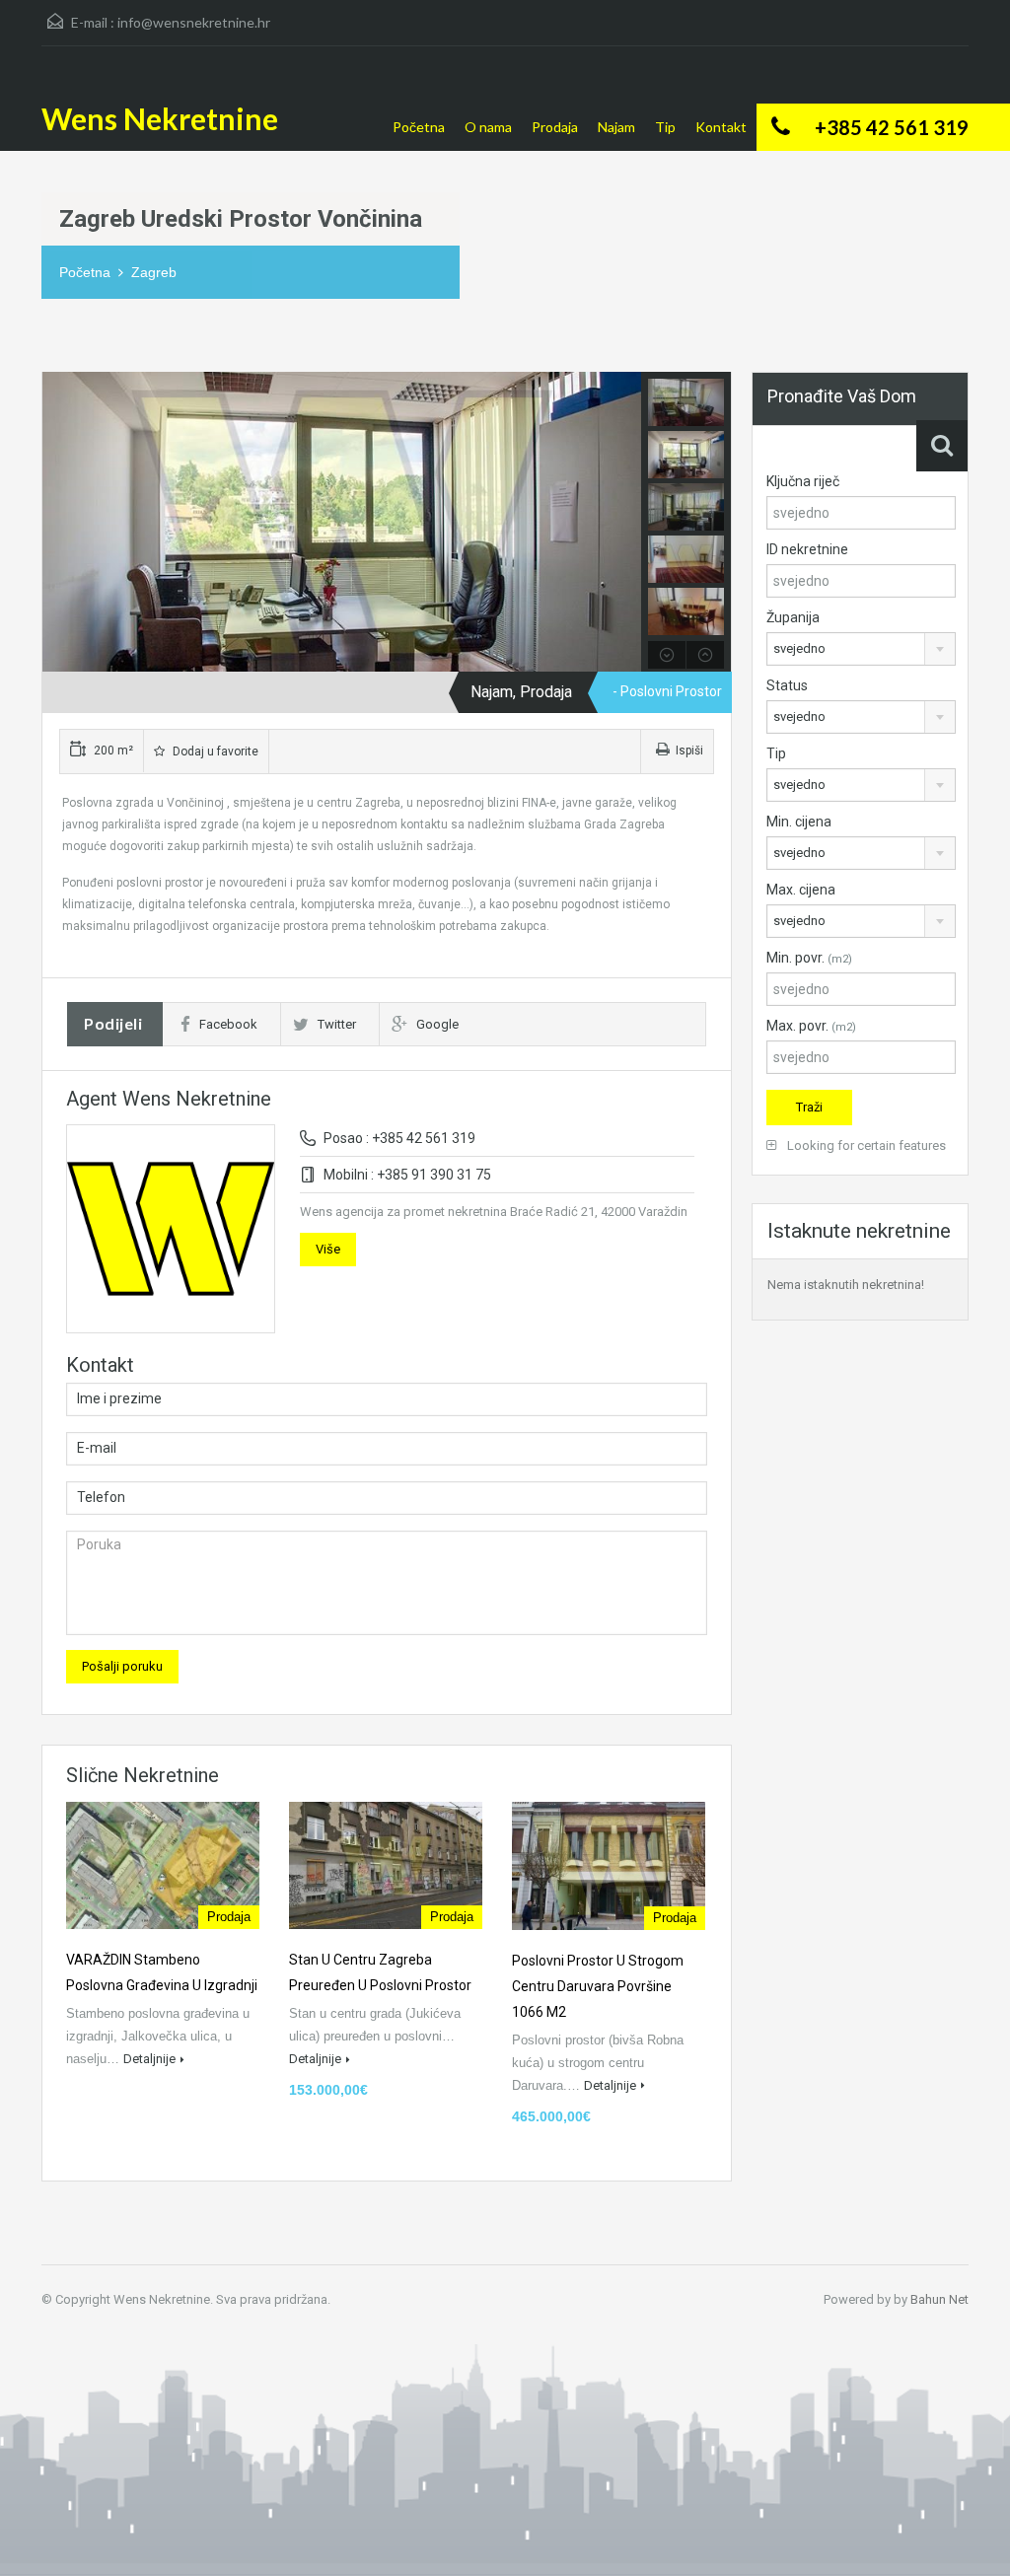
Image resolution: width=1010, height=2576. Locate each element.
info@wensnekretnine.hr (194, 22)
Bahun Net (939, 2299)
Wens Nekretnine (160, 118)
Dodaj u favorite (214, 751)
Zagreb (154, 272)
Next (624, 522)
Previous (60, 522)
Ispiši (689, 751)
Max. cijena (801, 890)
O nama (488, 127)
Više (328, 1249)
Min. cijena (799, 822)
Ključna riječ (803, 481)
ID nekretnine (807, 549)
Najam (616, 127)
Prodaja (555, 127)
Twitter (337, 1024)
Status (787, 685)
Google (437, 1024)
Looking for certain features (865, 1145)
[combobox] (861, 649)
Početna (419, 127)
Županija (793, 617)
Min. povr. (809, 958)
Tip (665, 127)
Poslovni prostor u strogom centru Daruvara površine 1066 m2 (598, 1986)
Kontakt (721, 127)
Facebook (228, 1024)
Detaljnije (149, 2059)
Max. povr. (811, 1026)
